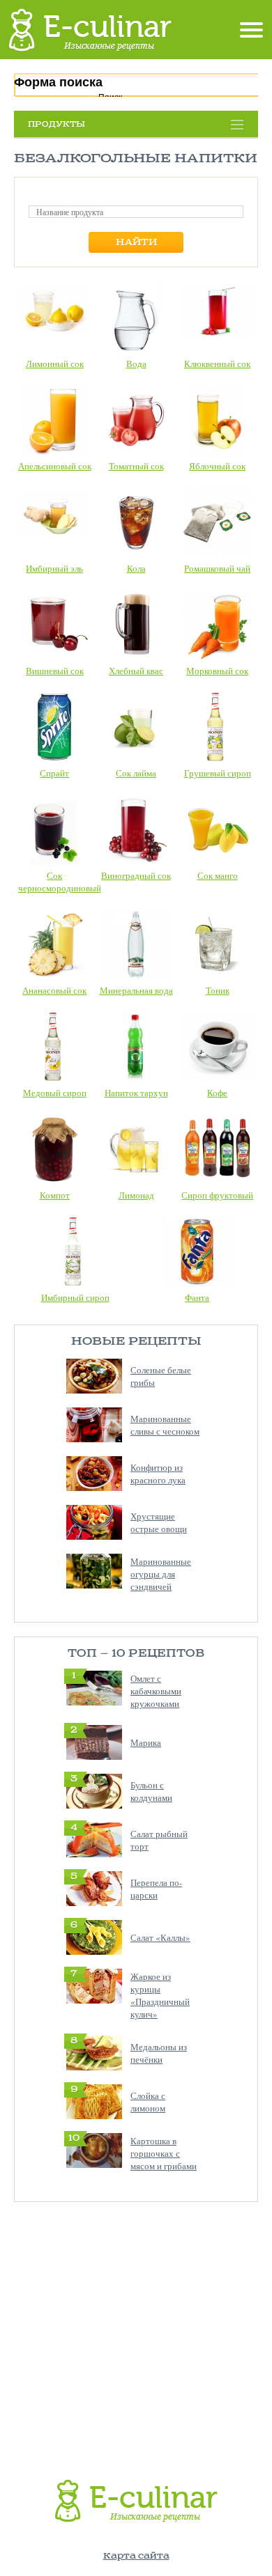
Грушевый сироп (218, 773)
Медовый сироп (55, 1093)
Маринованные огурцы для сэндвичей (161, 1574)
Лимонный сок (55, 364)
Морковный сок (217, 671)
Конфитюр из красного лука (158, 1474)
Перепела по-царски (156, 1889)
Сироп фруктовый (217, 1195)
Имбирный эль (54, 568)
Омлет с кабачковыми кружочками (156, 1691)
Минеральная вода (136, 990)
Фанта (197, 1297)
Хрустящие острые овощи (159, 1522)
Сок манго (218, 875)
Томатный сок (136, 466)
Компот (55, 1195)
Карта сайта (136, 2556)
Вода (136, 364)
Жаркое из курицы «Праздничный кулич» (160, 1995)
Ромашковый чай (217, 568)
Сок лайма (136, 773)
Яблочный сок (217, 466)
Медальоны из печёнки (159, 2053)
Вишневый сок (55, 671)
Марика (146, 1742)
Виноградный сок (136, 875)
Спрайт (54, 773)
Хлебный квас (136, 671)
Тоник (218, 990)
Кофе (217, 1093)
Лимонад (136, 1195)
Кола (136, 568)
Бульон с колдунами (151, 1791)
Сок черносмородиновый (60, 882)
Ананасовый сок (54, 990)
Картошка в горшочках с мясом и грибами (164, 2153)
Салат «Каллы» (160, 1937)
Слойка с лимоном (148, 2102)
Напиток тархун (136, 1093)
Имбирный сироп (75, 1297)
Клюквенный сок (217, 364)
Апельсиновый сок (55, 466)
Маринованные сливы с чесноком (165, 1425)
